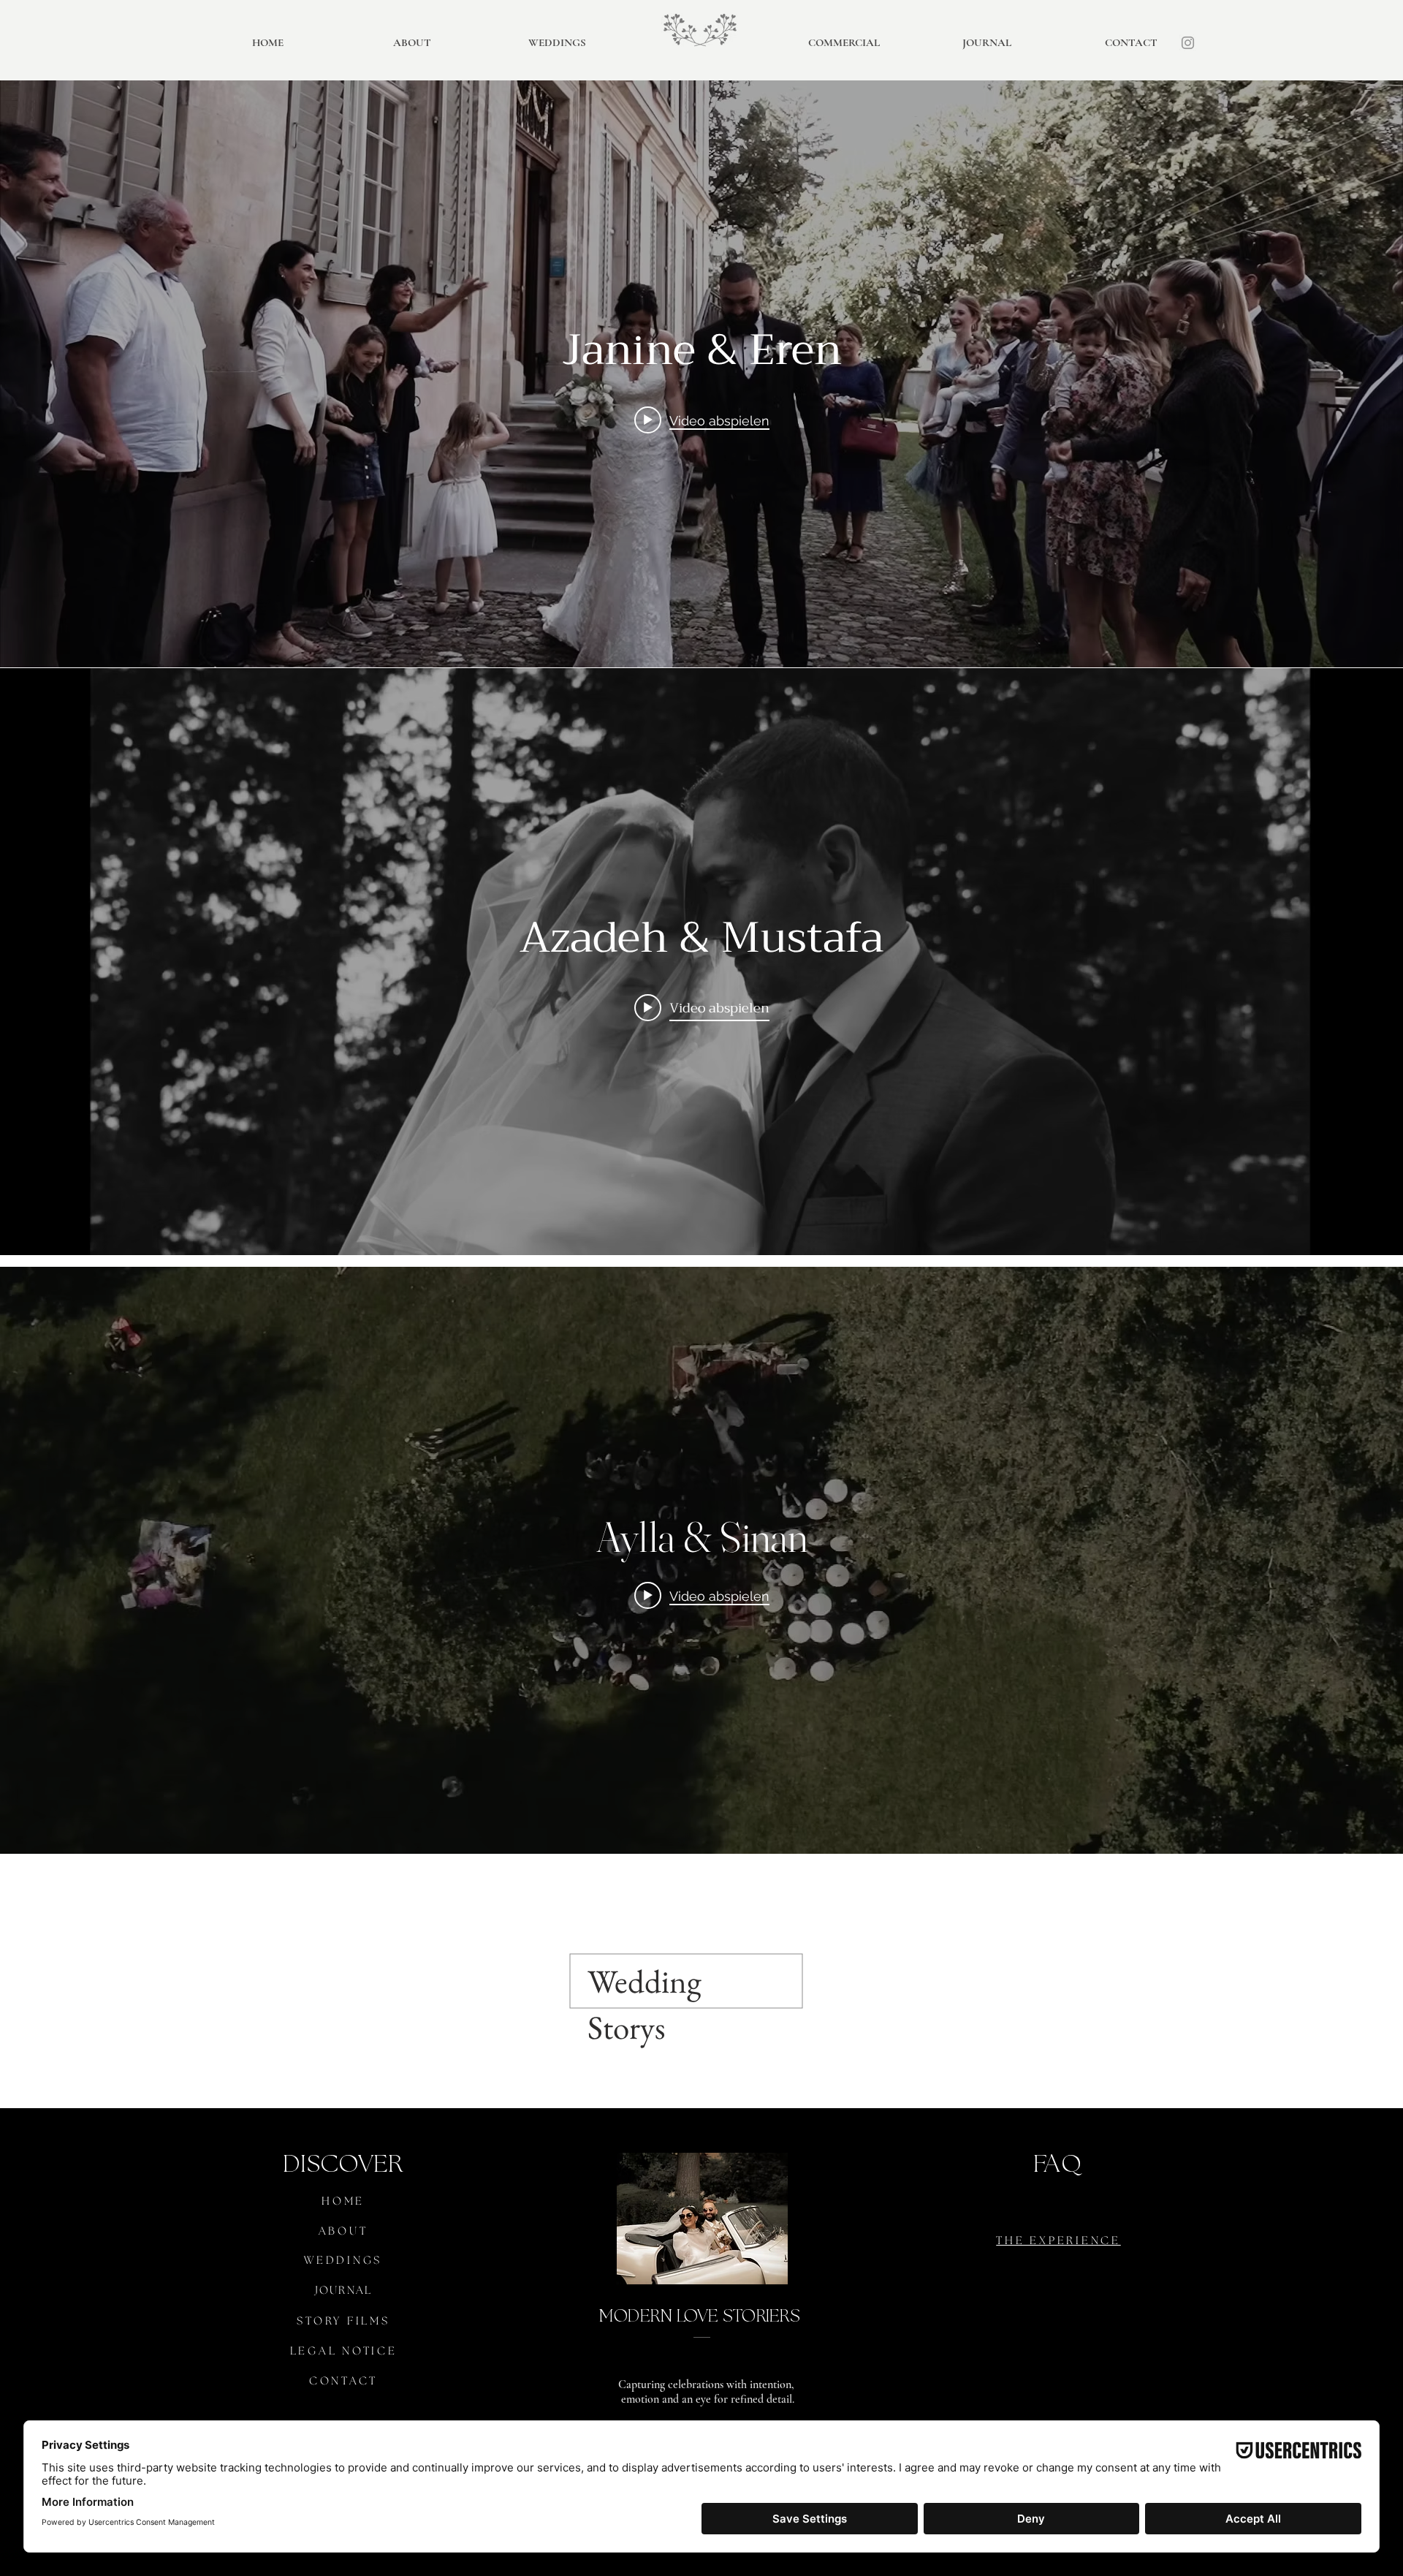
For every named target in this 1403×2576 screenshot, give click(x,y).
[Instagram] (1188, 43)
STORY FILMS (343, 2322)
